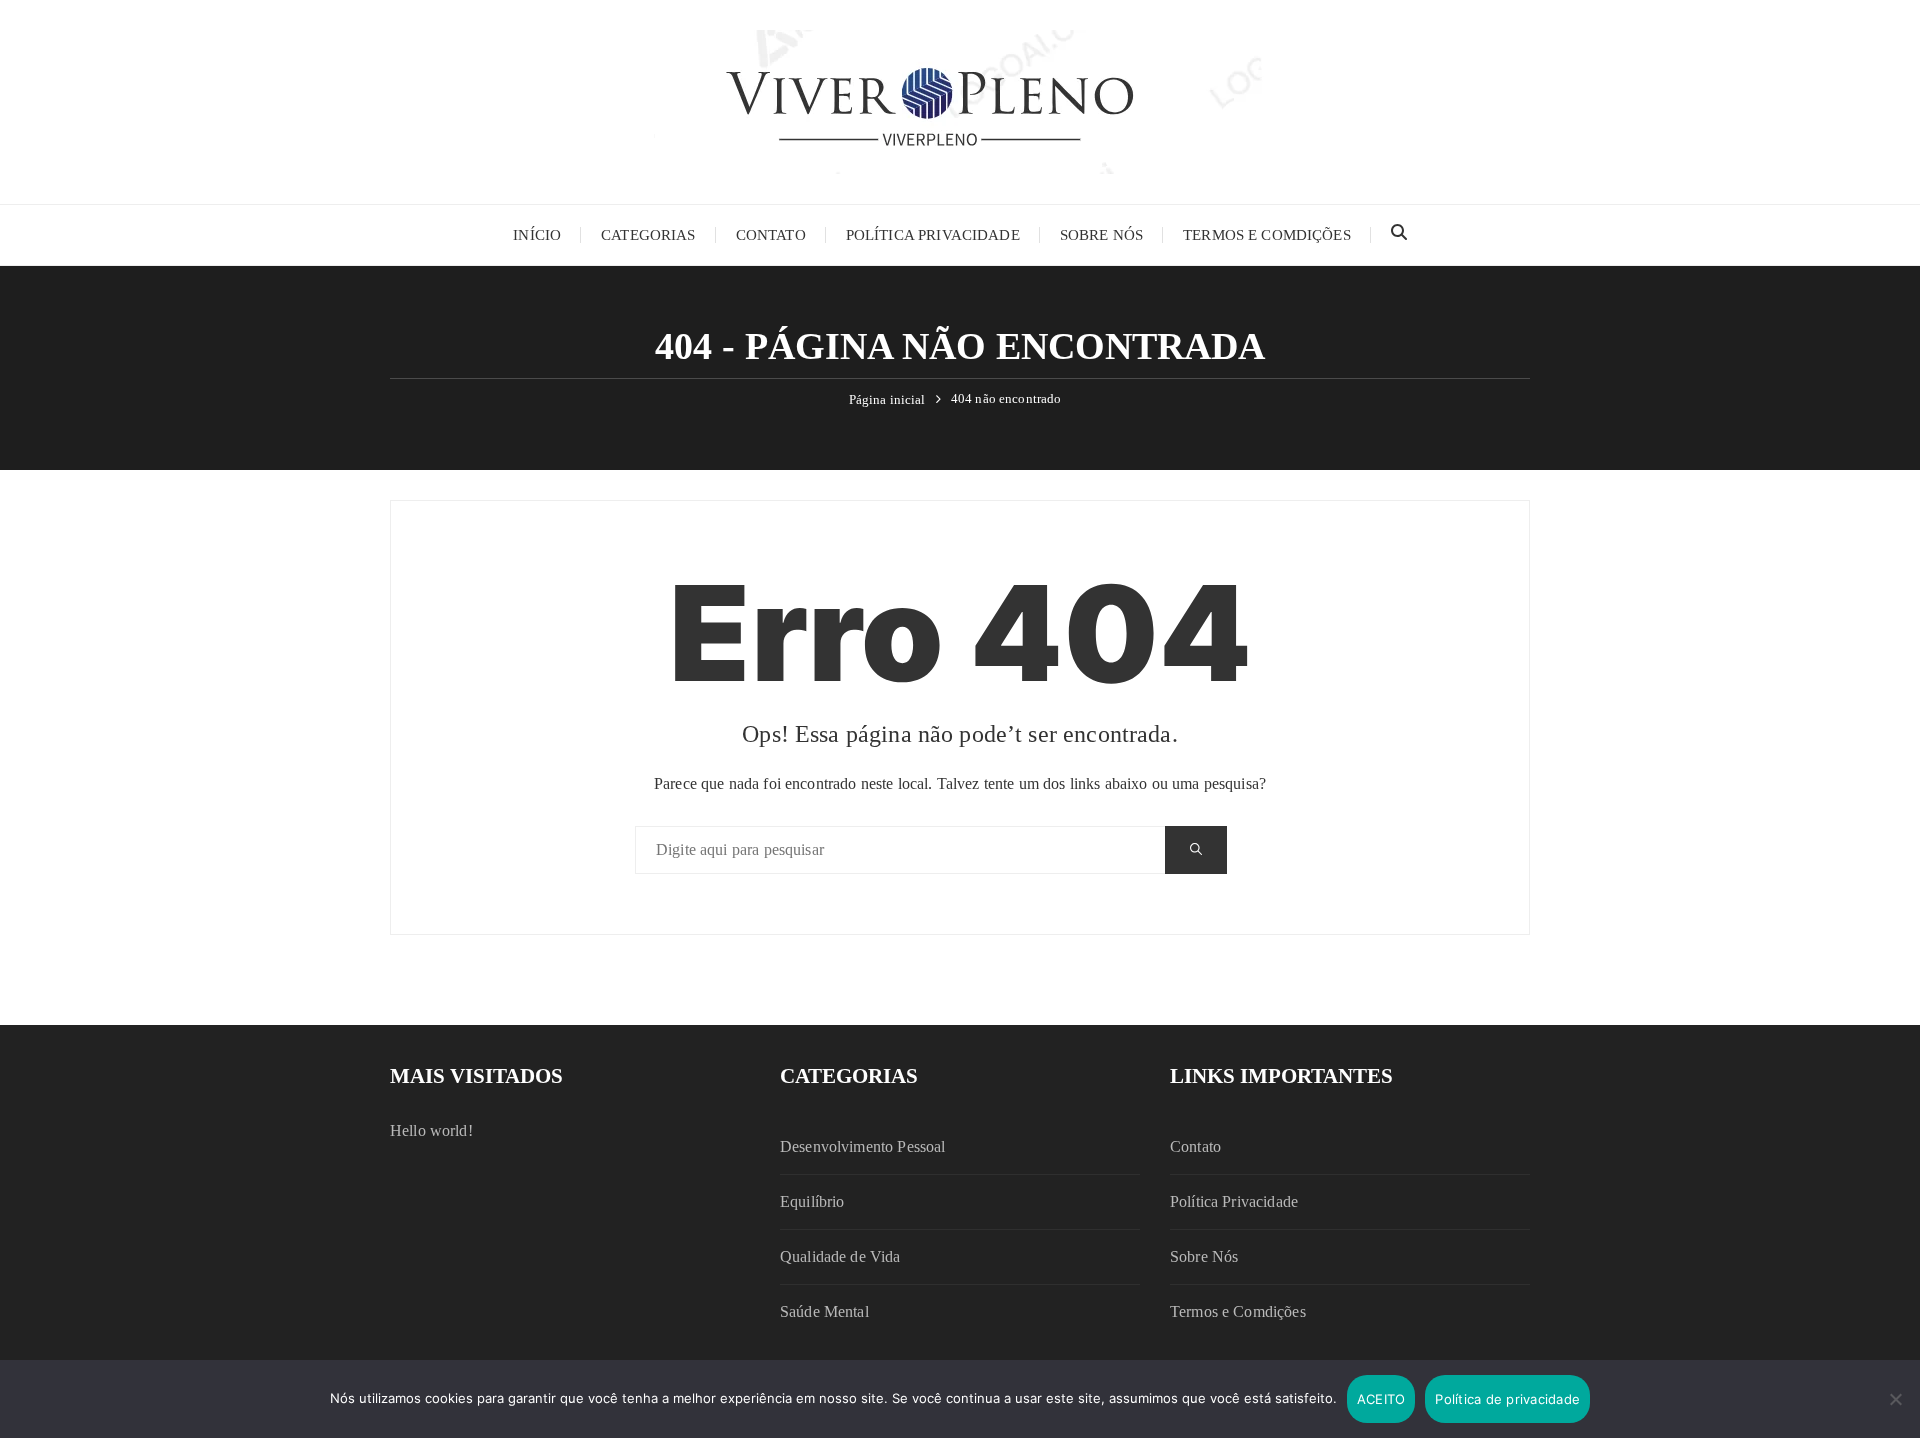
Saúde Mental (824, 1311)
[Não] (1895, 1399)
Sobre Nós (1101, 235)
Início (537, 235)
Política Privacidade (933, 235)
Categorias (648, 235)
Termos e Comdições (1267, 235)
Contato (771, 235)
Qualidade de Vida (840, 1256)
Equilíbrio (812, 1201)
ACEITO (1381, 1399)
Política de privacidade (1507, 1399)
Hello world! (431, 1130)
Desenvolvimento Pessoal (862, 1146)
